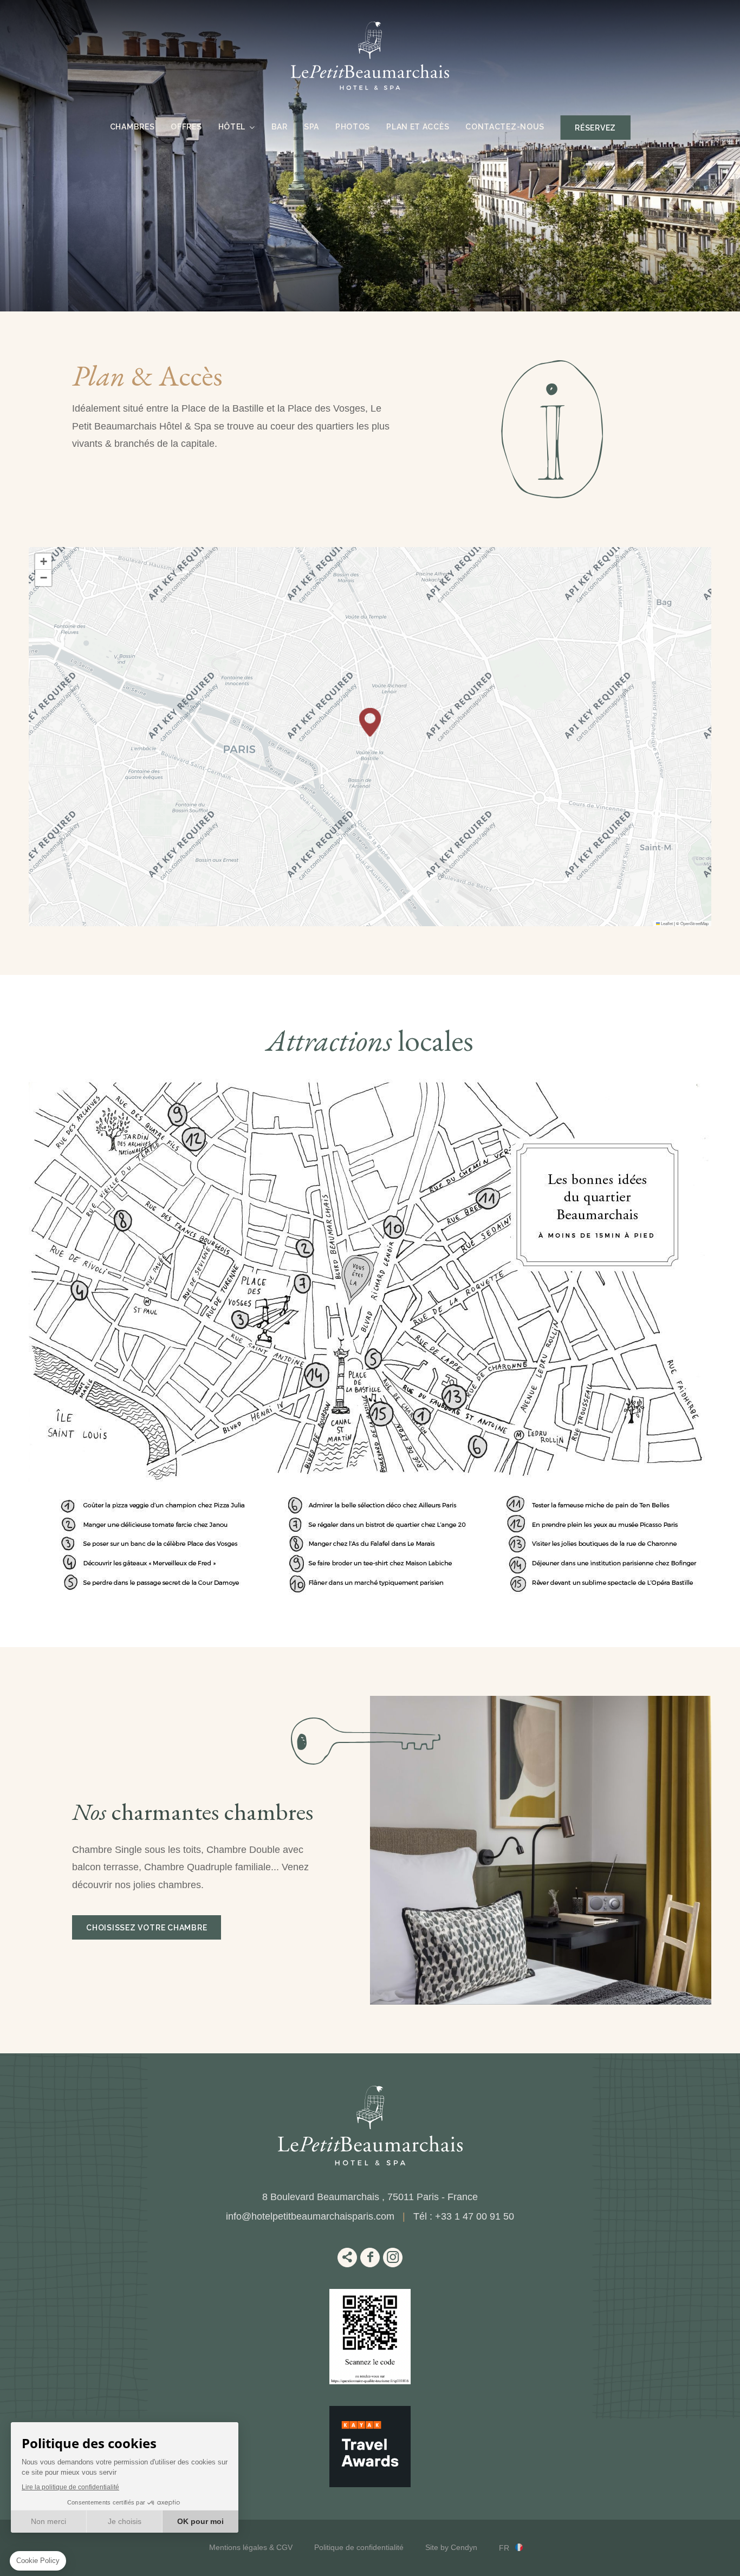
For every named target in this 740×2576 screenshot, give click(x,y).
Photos (353, 127)
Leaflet (666, 923)
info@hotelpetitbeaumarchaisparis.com (310, 2216)
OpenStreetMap (694, 923)
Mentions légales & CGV (251, 2547)
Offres (186, 127)
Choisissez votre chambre (147, 1928)
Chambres (132, 127)
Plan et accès (418, 127)
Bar (280, 127)
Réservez (595, 128)
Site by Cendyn (451, 2547)
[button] (370, 722)
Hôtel (232, 127)
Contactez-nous (505, 127)
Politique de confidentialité (359, 2547)
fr (504, 2548)
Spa (311, 127)
